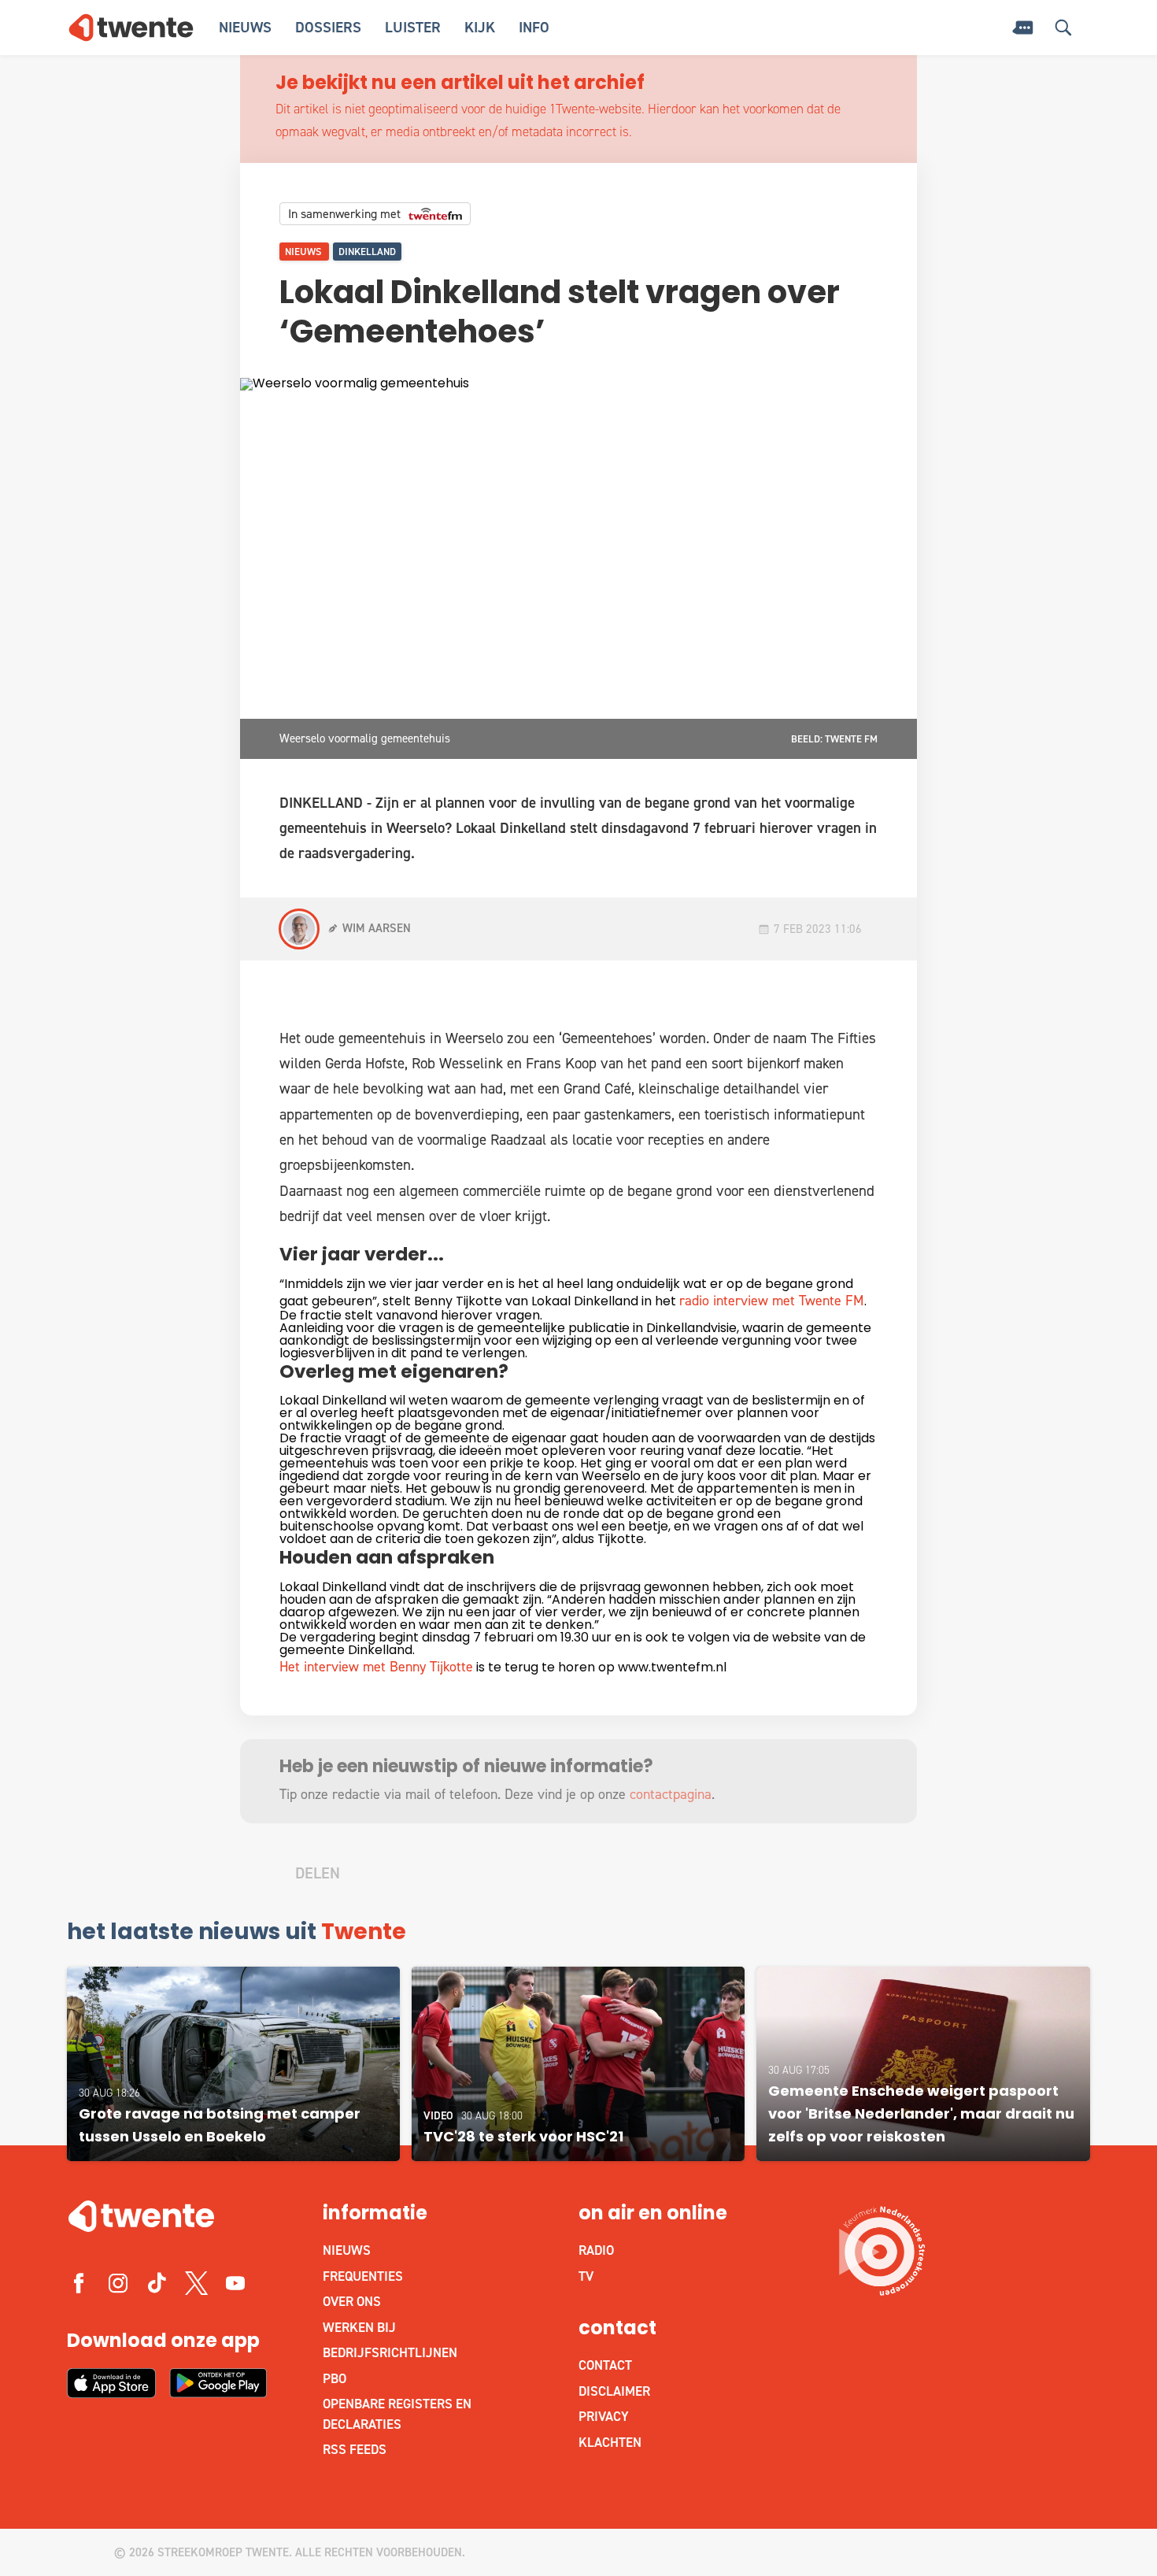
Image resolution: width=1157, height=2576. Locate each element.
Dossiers (328, 27)
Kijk (480, 27)
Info (534, 27)
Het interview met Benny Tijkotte (376, 1667)
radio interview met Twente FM (772, 1301)
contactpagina (671, 1794)
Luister (413, 27)
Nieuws (245, 27)
